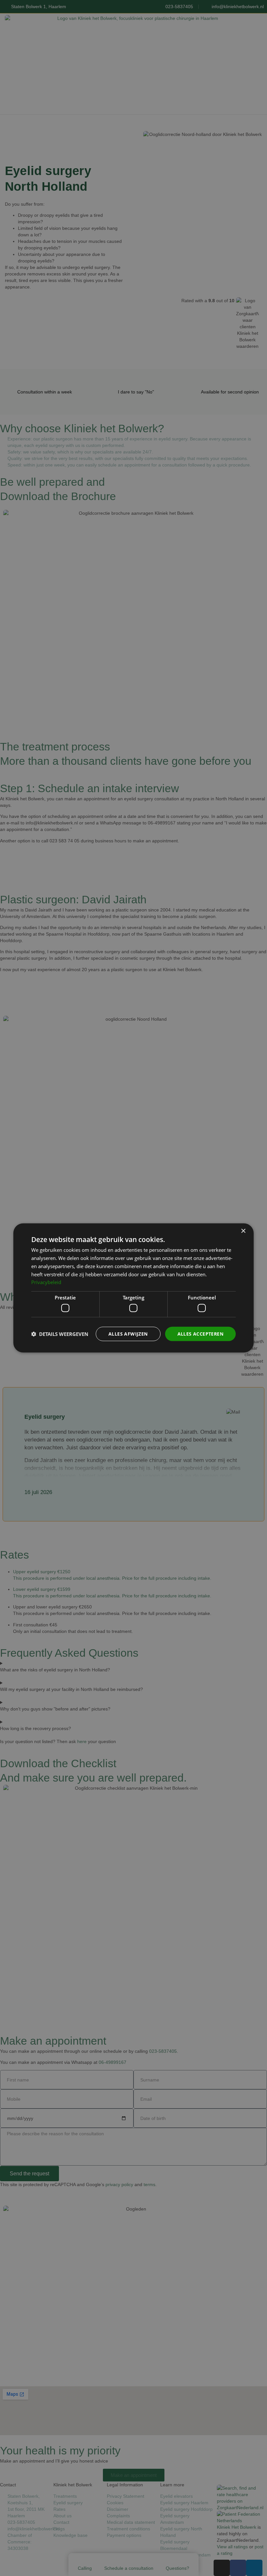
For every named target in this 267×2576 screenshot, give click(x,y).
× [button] (243, 1231)
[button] (60, 1334)
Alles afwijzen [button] (128, 1333)
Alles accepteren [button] (200, 1333)
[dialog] (133, 1288)
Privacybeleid (46, 1282)
